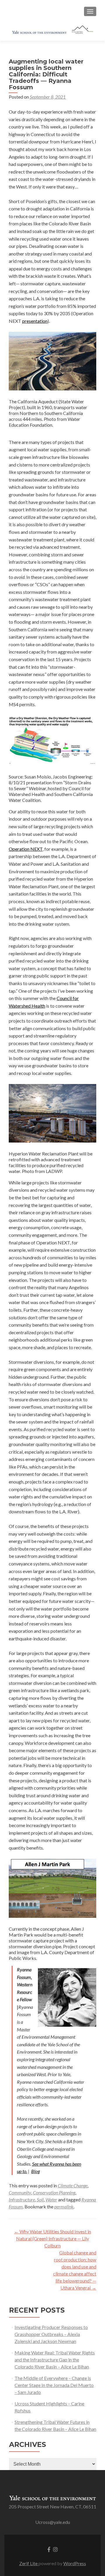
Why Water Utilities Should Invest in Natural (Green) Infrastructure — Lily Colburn (52, 2238)
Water (51, 2199)
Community (20, 2192)
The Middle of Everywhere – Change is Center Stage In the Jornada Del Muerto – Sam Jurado (54, 2385)
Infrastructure (22, 2199)
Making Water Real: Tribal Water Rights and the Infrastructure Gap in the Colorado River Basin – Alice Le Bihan (55, 2360)
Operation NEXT (26, 849)
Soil (40, 2199)
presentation (35, 321)
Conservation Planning (54, 2192)
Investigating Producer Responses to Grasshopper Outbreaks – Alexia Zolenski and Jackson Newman (51, 2334)
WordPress (75, 2563)
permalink (64, 2207)
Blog (35, 2171)
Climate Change (73, 2185)
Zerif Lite (29, 2563)
